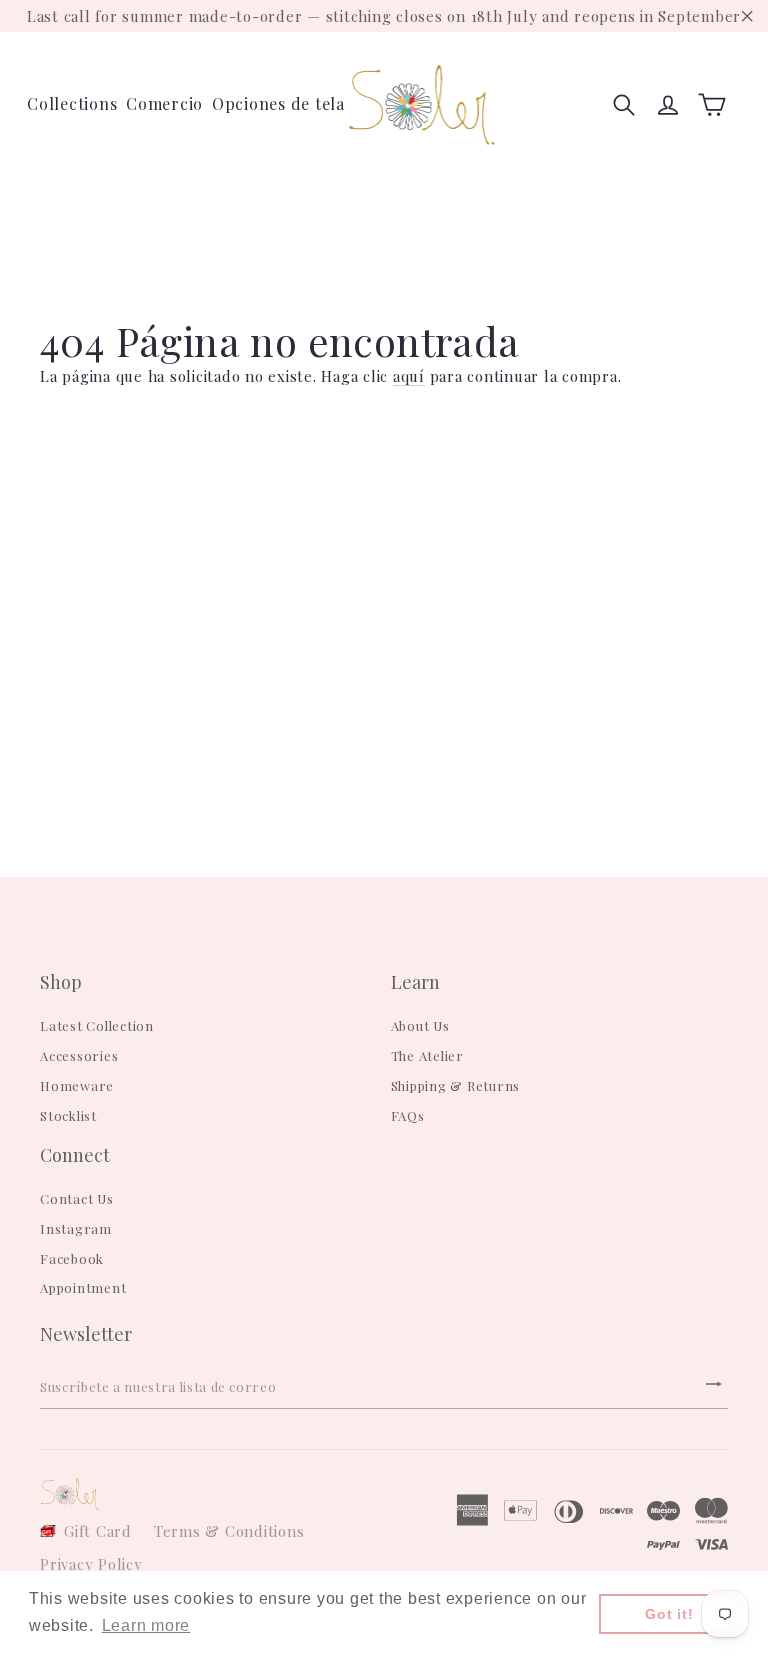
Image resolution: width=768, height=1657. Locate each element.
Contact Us (77, 1198)
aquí (409, 376)
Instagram (76, 1228)
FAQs (408, 1115)
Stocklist (68, 1115)
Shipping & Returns (456, 1085)
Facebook (72, 1258)
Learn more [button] (146, 1625)
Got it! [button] (669, 1614)
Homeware (77, 1085)
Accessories (79, 1055)
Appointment (83, 1287)
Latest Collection (97, 1025)
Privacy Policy (91, 1564)
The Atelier (427, 1055)
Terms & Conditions (229, 1531)
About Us (420, 1025)
